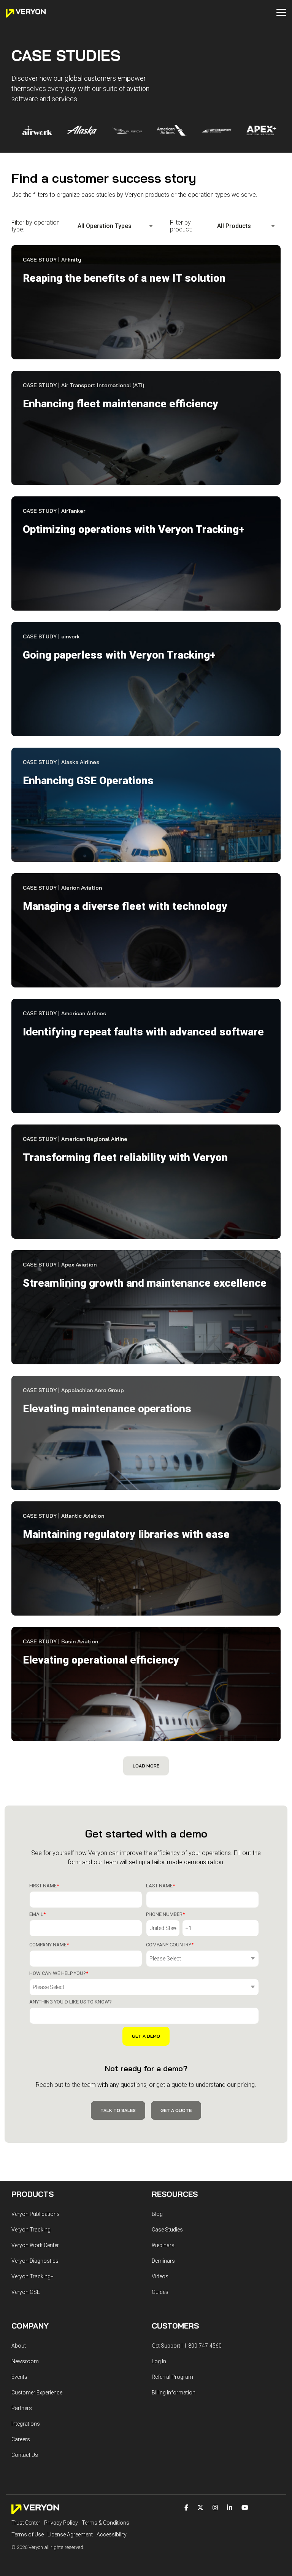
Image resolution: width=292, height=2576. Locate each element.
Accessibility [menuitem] (112, 2535)
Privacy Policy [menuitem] (61, 2523)
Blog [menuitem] (157, 2214)
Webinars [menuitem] (163, 2245)
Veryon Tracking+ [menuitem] (33, 2276)
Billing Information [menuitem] (174, 2393)
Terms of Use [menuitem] (28, 2535)
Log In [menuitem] (159, 2361)
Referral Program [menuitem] (172, 2377)
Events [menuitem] (19, 2377)
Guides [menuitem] (160, 2292)
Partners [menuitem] (22, 2408)
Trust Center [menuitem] (26, 2523)
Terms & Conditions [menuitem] (106, 2523)
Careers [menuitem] (21, 2439)
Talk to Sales (118, 2110)
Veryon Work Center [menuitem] (35, 2245)
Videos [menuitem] (160, 2276)
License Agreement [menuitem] (70, 2535)
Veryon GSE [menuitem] (26, 2292)
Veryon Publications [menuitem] (36, 2214)
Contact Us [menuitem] (25, 2455)
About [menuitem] (19, 2346)
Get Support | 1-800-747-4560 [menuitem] (187, 2346)
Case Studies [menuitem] (167, 2230)
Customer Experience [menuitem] (37, 2393)
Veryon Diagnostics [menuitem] (35, 2261)
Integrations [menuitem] (26, 2424)
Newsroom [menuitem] (25, 2361)
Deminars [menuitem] (163, 2261)
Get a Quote (176, 2110)
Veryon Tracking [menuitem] (31, 2230)
